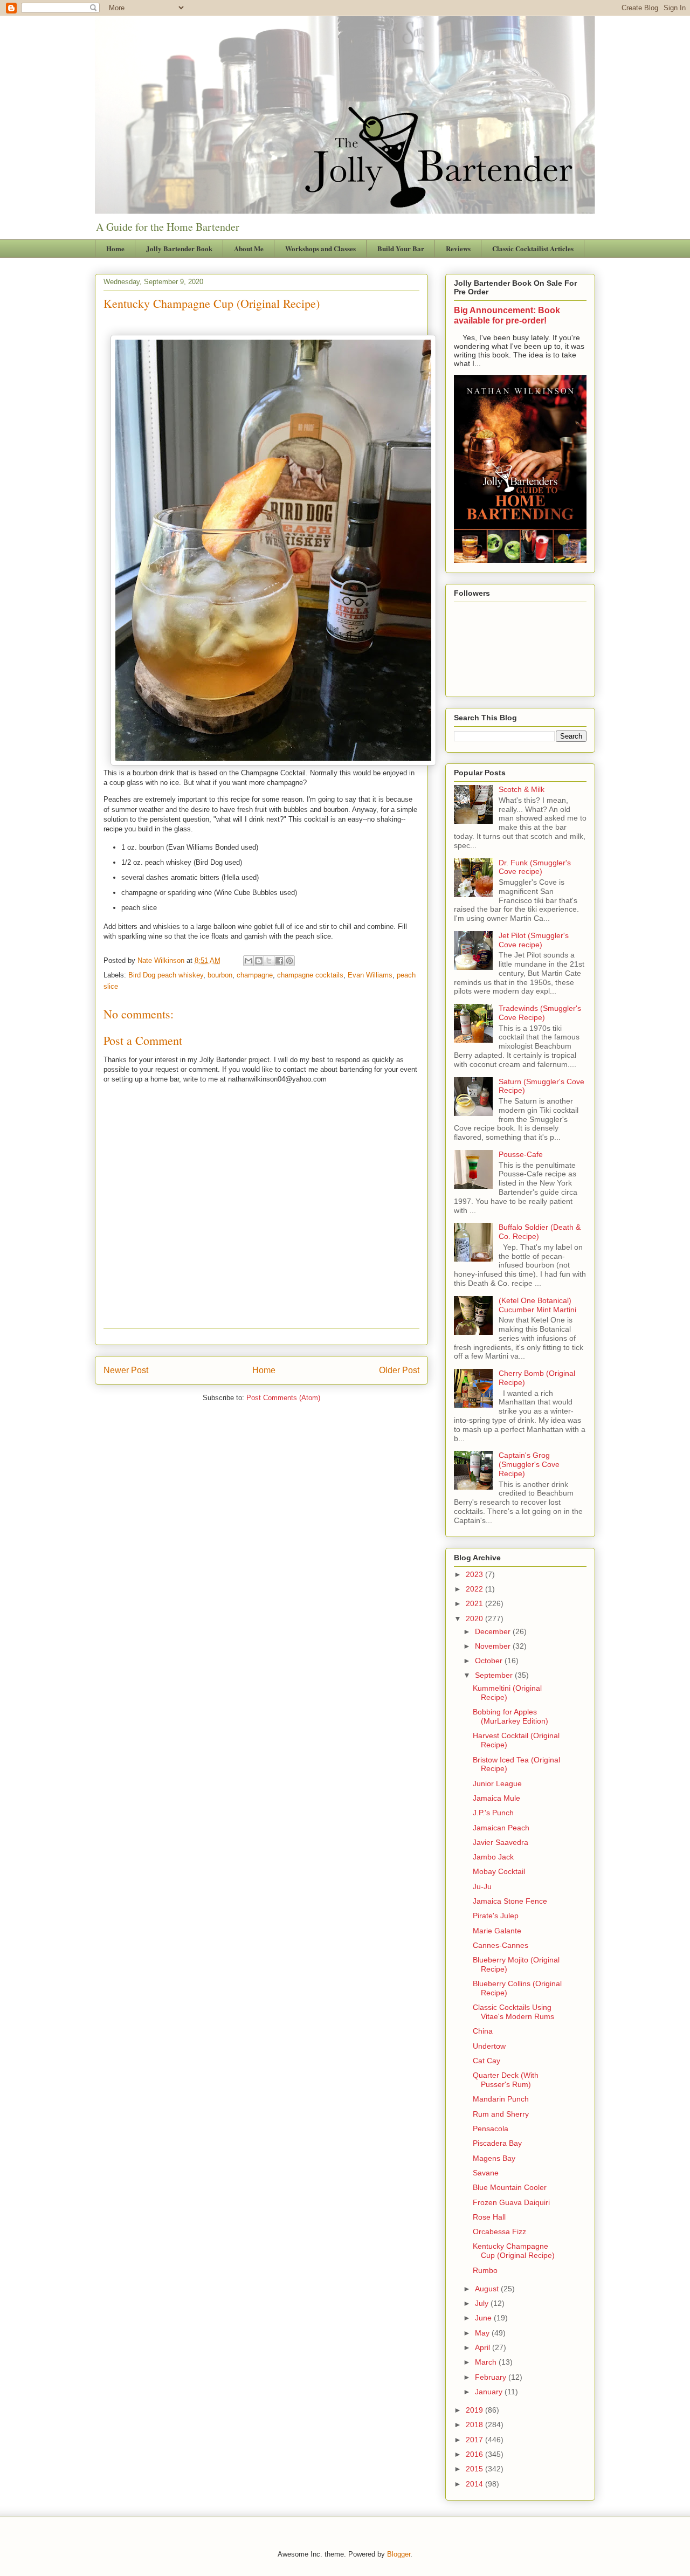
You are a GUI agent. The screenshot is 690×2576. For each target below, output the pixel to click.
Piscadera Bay (497, 2143)
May (483, 2333)
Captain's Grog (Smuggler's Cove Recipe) (529, 1464)
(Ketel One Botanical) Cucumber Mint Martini (537, 1305)
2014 (475, 2484)
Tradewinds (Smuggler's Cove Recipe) (540, 1013)
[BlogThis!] (259, 961)
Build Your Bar (401, 248)
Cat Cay (487, 2061)
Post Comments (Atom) (283, 1398)
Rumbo (485, 2270)
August (488, 2289)
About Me (249, 248)
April (484, 2347)
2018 (475, 2425)
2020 (475, 1618)
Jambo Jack (493, 1857)
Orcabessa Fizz (499, 2231)
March (487, 2362)
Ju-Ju (482, 1886)
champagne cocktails (310, 975)
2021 (475, 1603)
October (490, 1661)
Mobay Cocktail (499, 1871)
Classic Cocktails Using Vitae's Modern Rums (513, 2012)
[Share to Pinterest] (289, 961)
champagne (255, 975)
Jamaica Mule (496, 1798)
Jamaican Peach (501, 1828)
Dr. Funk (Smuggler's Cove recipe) (535, 867)
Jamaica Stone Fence (510, 1901)
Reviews (458, 248)
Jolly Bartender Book (179, 248)
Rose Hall (489, 2217)
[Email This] (249, 961)
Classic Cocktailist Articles (533, 248)
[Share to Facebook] (279, 961)
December (494, 1631)
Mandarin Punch (501, 2099)
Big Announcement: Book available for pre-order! (507, 315)
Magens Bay (494, 2158)
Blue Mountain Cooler (510, 2187)
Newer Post (126, 1370)
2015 (475, 2469)
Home (115, 248)
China (483, 2031)
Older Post (399, 1370)
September (495, 1675)
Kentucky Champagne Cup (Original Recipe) (514, 2251)
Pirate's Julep (496, 1916)
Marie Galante (497, 1931)
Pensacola (491, 2129)
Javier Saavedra (501, 1842)
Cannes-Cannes (501, 1945)
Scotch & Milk (522, 789)
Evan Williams (370, 975)
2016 (475, 2454)
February (492, 2377)
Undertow (489, 2046)
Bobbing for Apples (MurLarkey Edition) (510, 1716)
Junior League (497, 1783)
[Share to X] (269, 961)
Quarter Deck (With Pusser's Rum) (506, 2080)
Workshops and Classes (320, 248)
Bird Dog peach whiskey (166, 975)
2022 (475, 1589)
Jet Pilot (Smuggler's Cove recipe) (534, 940)
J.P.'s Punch (493, 1813)
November (494, 1646)
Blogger (399, 2554)
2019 (475, 2410)
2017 (475, 2440)
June (484, 2318)
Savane (486, 2173)
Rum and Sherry (501, 2114)
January (490, 2392)
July (483, 2303)
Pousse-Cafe (521, 1154)
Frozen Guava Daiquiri (511, 2202)
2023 (475, 1574)
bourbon (220, 975)
